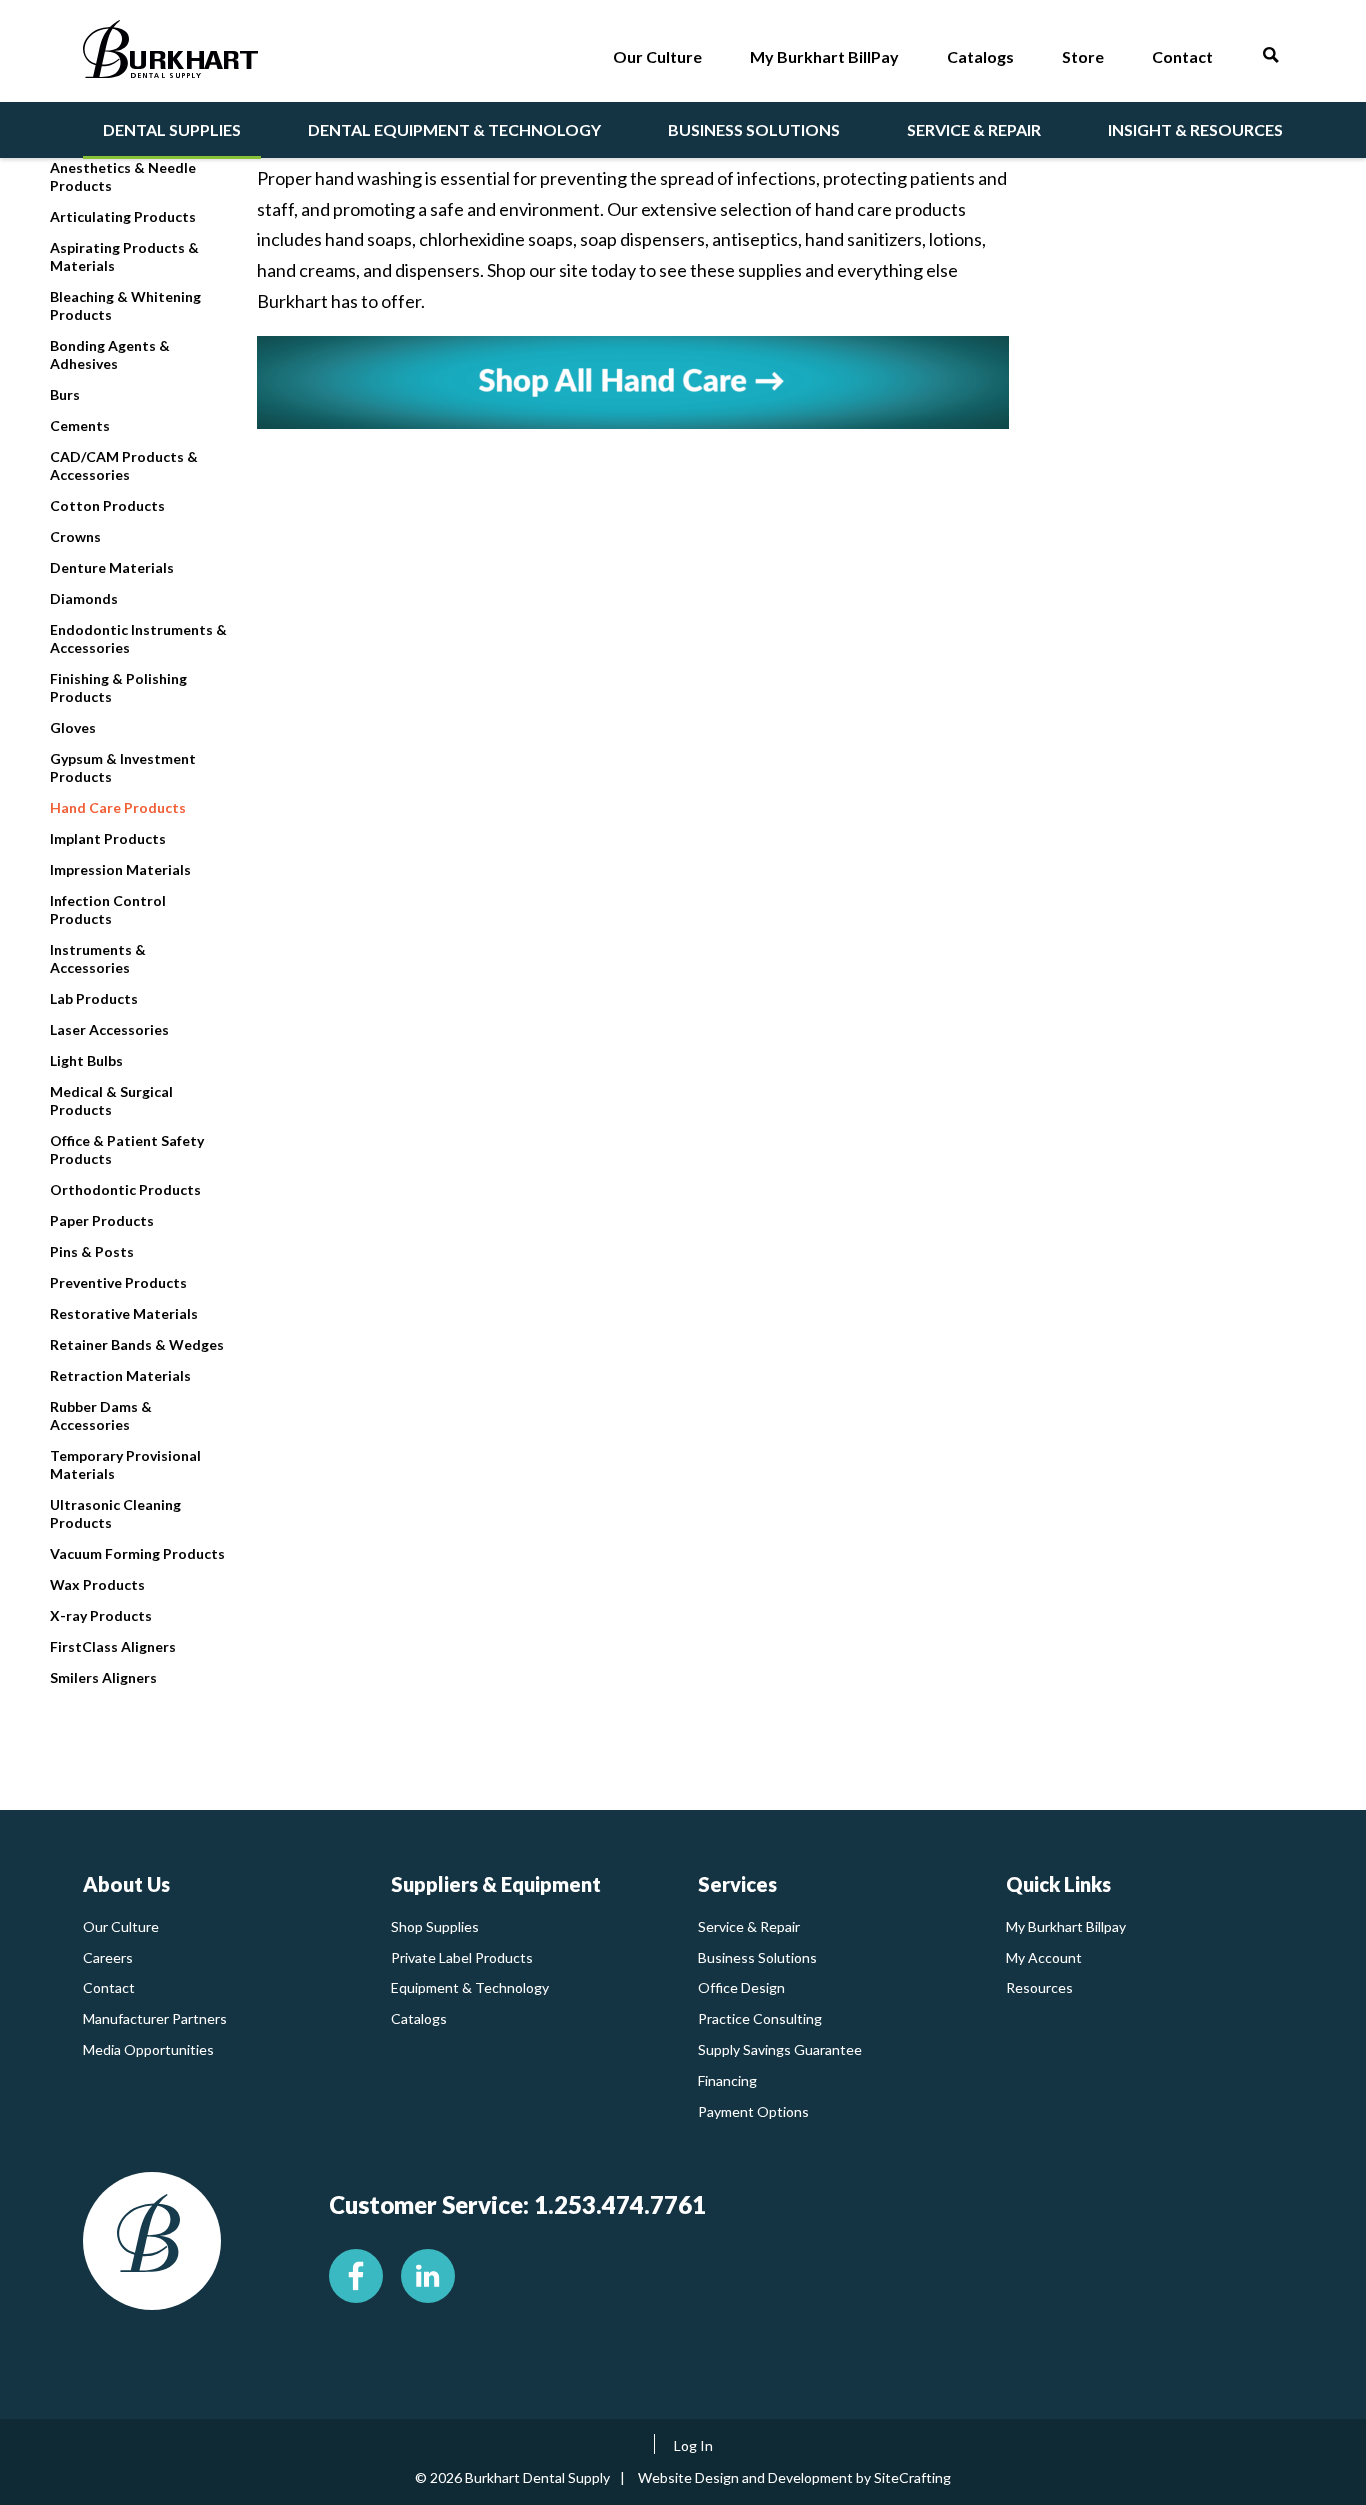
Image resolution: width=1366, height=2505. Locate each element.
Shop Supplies (435, 1926)
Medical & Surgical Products (111, 1100)
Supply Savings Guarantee (780, 2049)
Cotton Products (107, 505)
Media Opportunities (148, 2049)
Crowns (75, 536)
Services (737, 1884)
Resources (1039, 1987)
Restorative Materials (124, 1313)
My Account (1044, 1957)
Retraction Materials (120, 1375)
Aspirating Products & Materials (124, 256)
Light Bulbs (86, 1060)
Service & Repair (749, 1926)
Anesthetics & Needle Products (123, 176)
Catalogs (419, 2018)
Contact (109, 1987)
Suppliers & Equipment (496, 1884)
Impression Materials (120, 869)
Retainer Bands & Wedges (137, 1344)
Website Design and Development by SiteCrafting (794, 2477)
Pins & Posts (92, 1251)
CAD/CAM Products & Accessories (124, 465)
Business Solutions (757, 1957)
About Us (126, 1884)
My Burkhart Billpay (1066, 1926)
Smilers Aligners (103, 1677)
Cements (80, 425)
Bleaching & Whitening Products (125, 305)
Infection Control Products (108, 909)
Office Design (741, 1987)
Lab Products (94, 998)
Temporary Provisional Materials (125, 1464)
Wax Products (97, 1584)
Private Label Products (462, 1957)
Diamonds (84, 598)
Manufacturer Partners (155, 2018)
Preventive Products (118, 1282)
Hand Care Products (118, 807)
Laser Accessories (109, 1029)
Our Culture (121, 1926)
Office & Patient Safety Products (127, 1149)
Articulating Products (123, 216)
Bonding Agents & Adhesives (110, 354)
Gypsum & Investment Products (123, 767)
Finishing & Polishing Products (118, 687)
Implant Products (108, 838)
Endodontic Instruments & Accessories (138, 638)
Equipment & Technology (470, 1987)
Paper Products (102, 1220)
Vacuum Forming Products (137, 1553)
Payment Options (753, 2111)
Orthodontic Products (125, 1189)
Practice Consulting (760, 2018)
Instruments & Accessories (98, 958)
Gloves (73, 727)
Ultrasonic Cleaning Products (115, 1513)
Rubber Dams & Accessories (101, 1415)
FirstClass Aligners (113, 1646)
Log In (693, 2445)
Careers (108, 1957)
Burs (65, 394)
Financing (727, 2080)
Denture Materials (112, 567)
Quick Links (1058, 1884)
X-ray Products (101, 1615)
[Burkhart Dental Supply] (170, 53)
